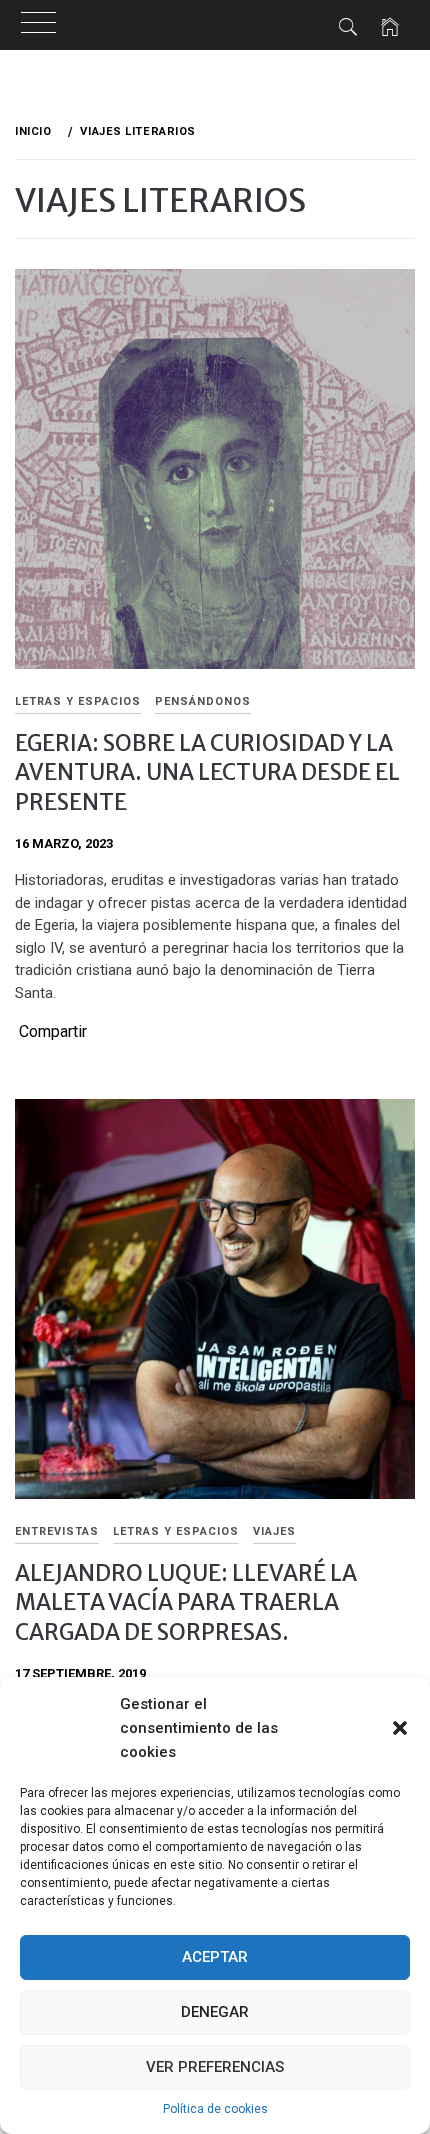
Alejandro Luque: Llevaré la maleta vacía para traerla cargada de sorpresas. (186, 1602)
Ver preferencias (215, 2067)
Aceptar (215, 1957)
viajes (274, 1531)
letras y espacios (78, 701)
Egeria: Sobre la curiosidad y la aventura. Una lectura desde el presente (207, 772)
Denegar (215, 2012)
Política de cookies (215, 2109)
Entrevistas (57, 1531)
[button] (400, 1728)
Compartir (53, 1032)
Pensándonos (203, 701)
